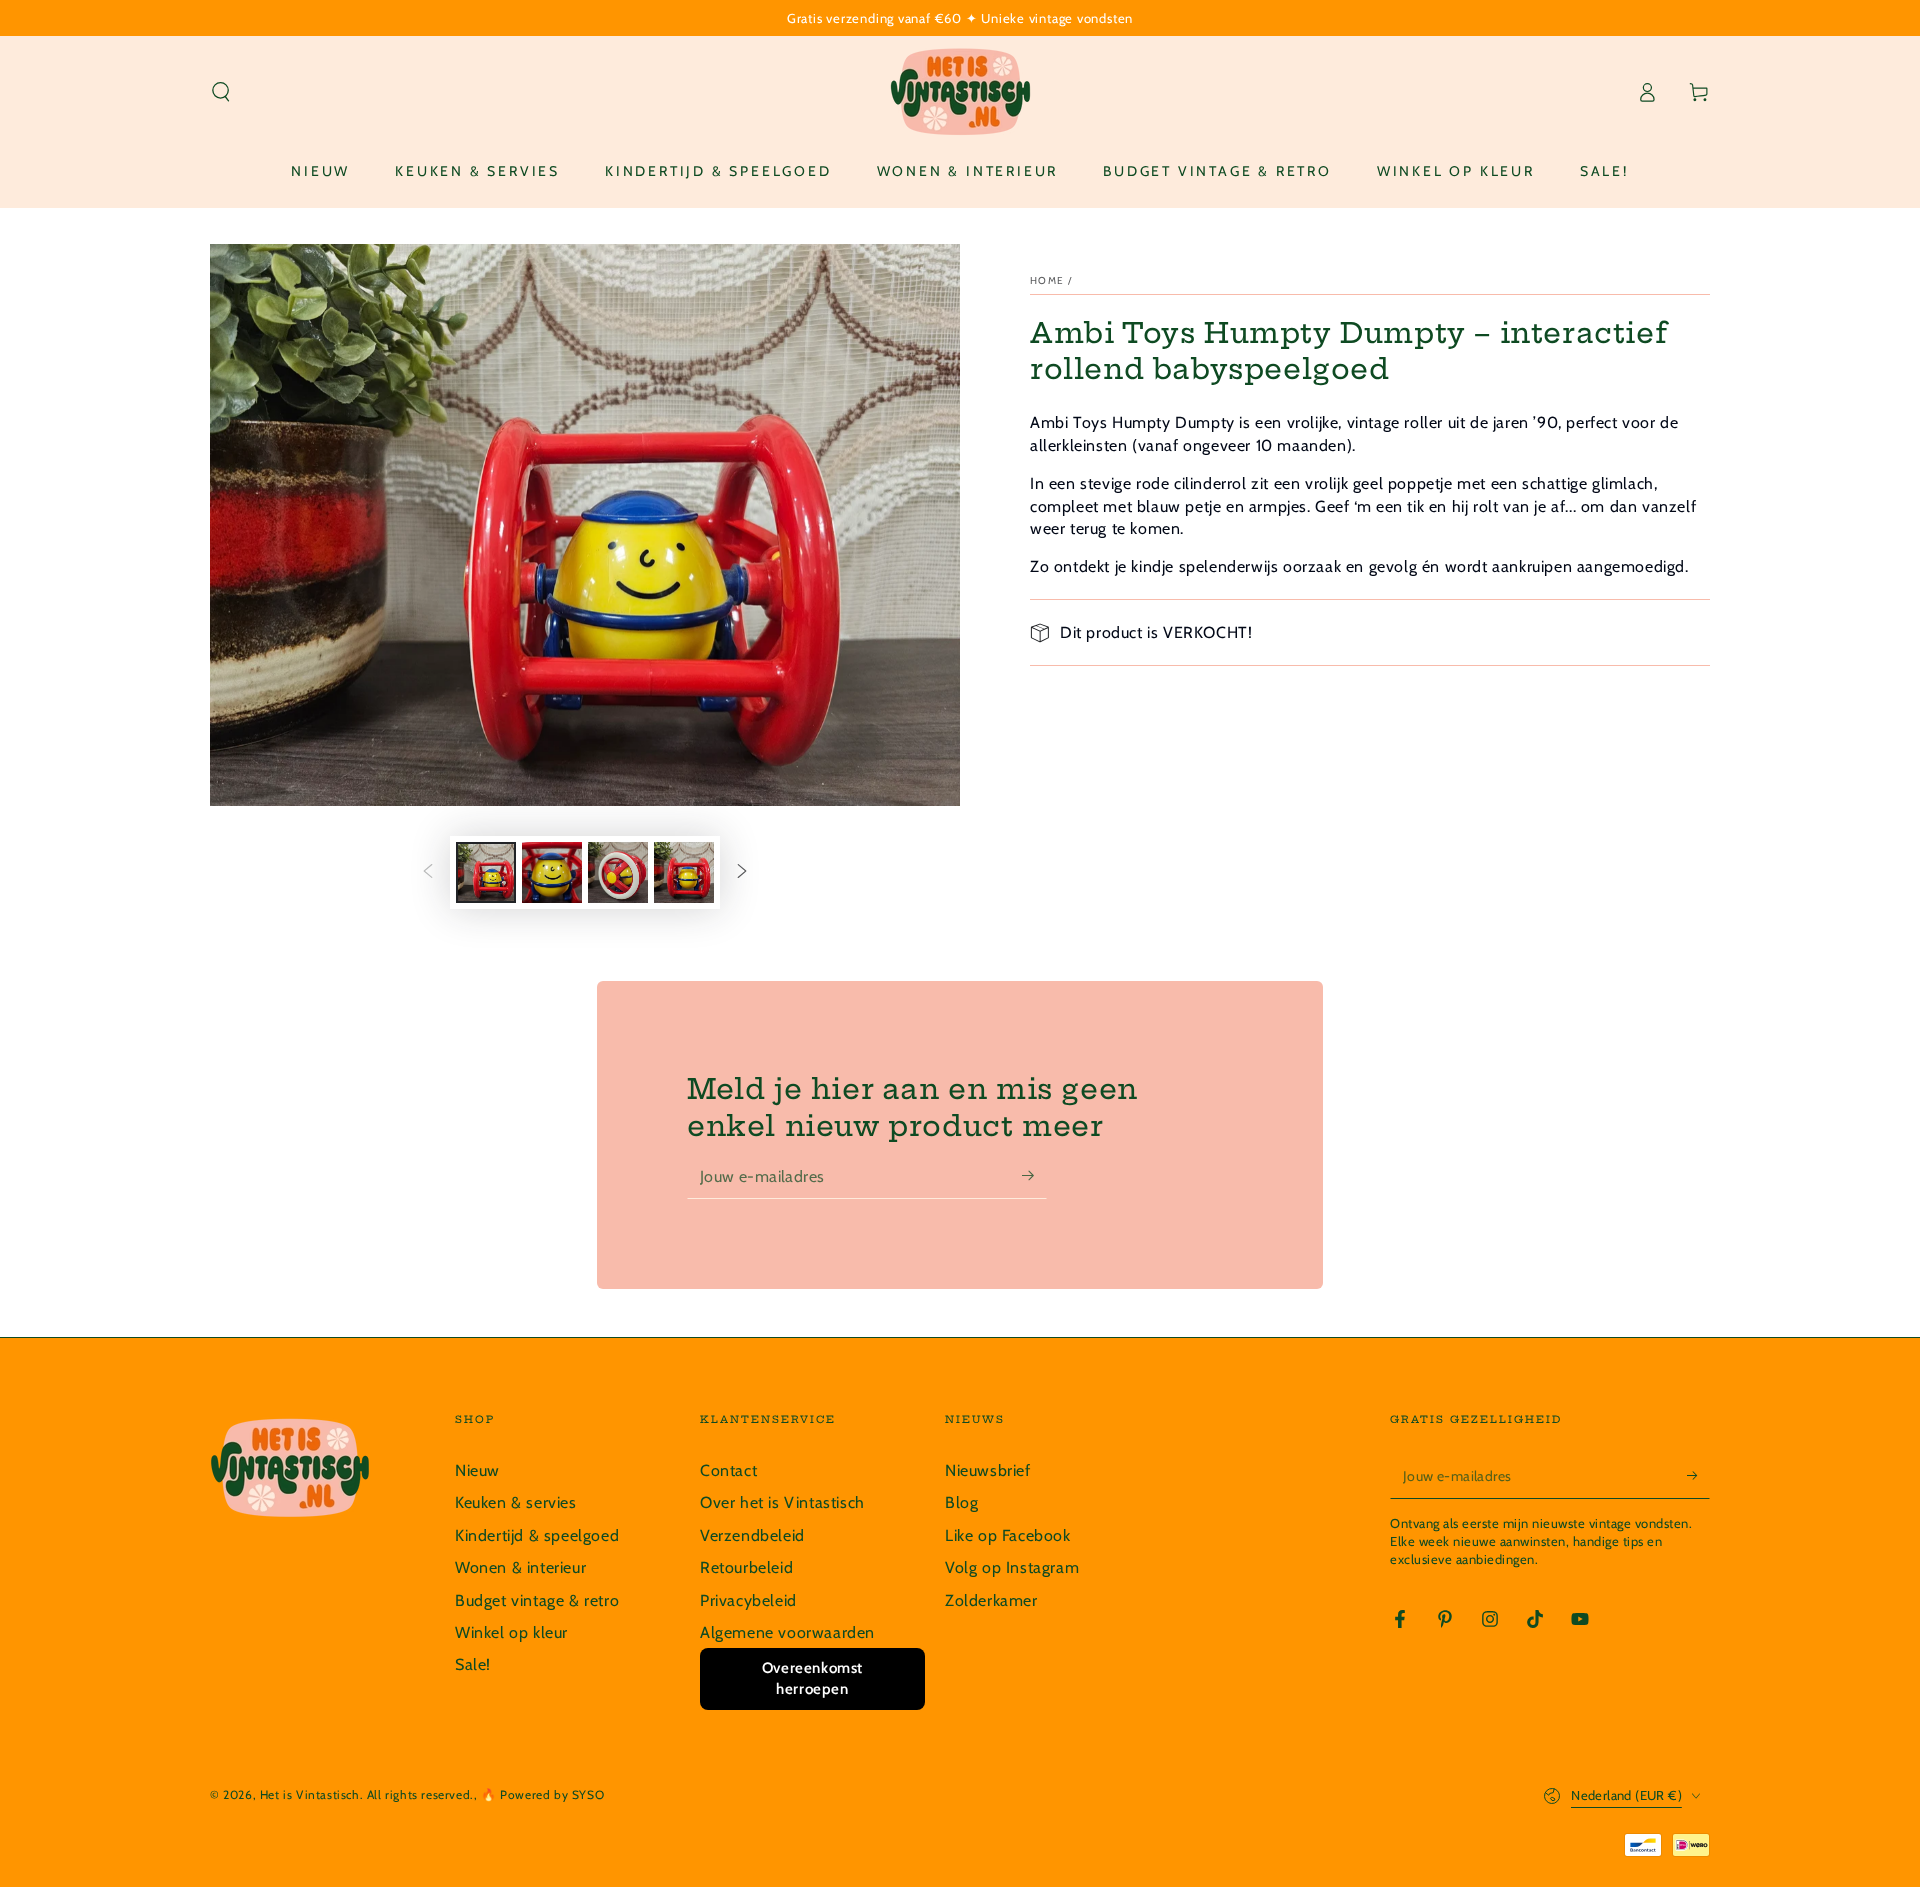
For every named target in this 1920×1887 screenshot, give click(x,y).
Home (1047, 280)
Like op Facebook (1008, 1535)
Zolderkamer (991, 1600)
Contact (728, 1470)
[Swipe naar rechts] (742, 873)
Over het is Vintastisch (782, 1502)
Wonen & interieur (520, 1567)
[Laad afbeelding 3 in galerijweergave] (618, 872)
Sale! (473, 1664)
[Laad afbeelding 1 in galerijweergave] (486, 872)
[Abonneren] (1034, 1176)
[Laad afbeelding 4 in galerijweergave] (684, 872)
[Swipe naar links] (428, 873)
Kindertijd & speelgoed (537, 1535)
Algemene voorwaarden (787, 1632)
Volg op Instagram (1012, 1567)
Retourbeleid (746, 1567)
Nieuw (477, 1470)
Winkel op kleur (511, 1632)
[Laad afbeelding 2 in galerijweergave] (552, 872)
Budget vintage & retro (537, 1600)
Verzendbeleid (752, 1535)
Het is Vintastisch (310, 1794)
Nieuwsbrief (988, 1470)
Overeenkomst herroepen (812, 1678)
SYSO (588, 1794)
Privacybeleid (748, 1600)
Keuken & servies (516, 1502)
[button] (221, 92)
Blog (961, 1502)
